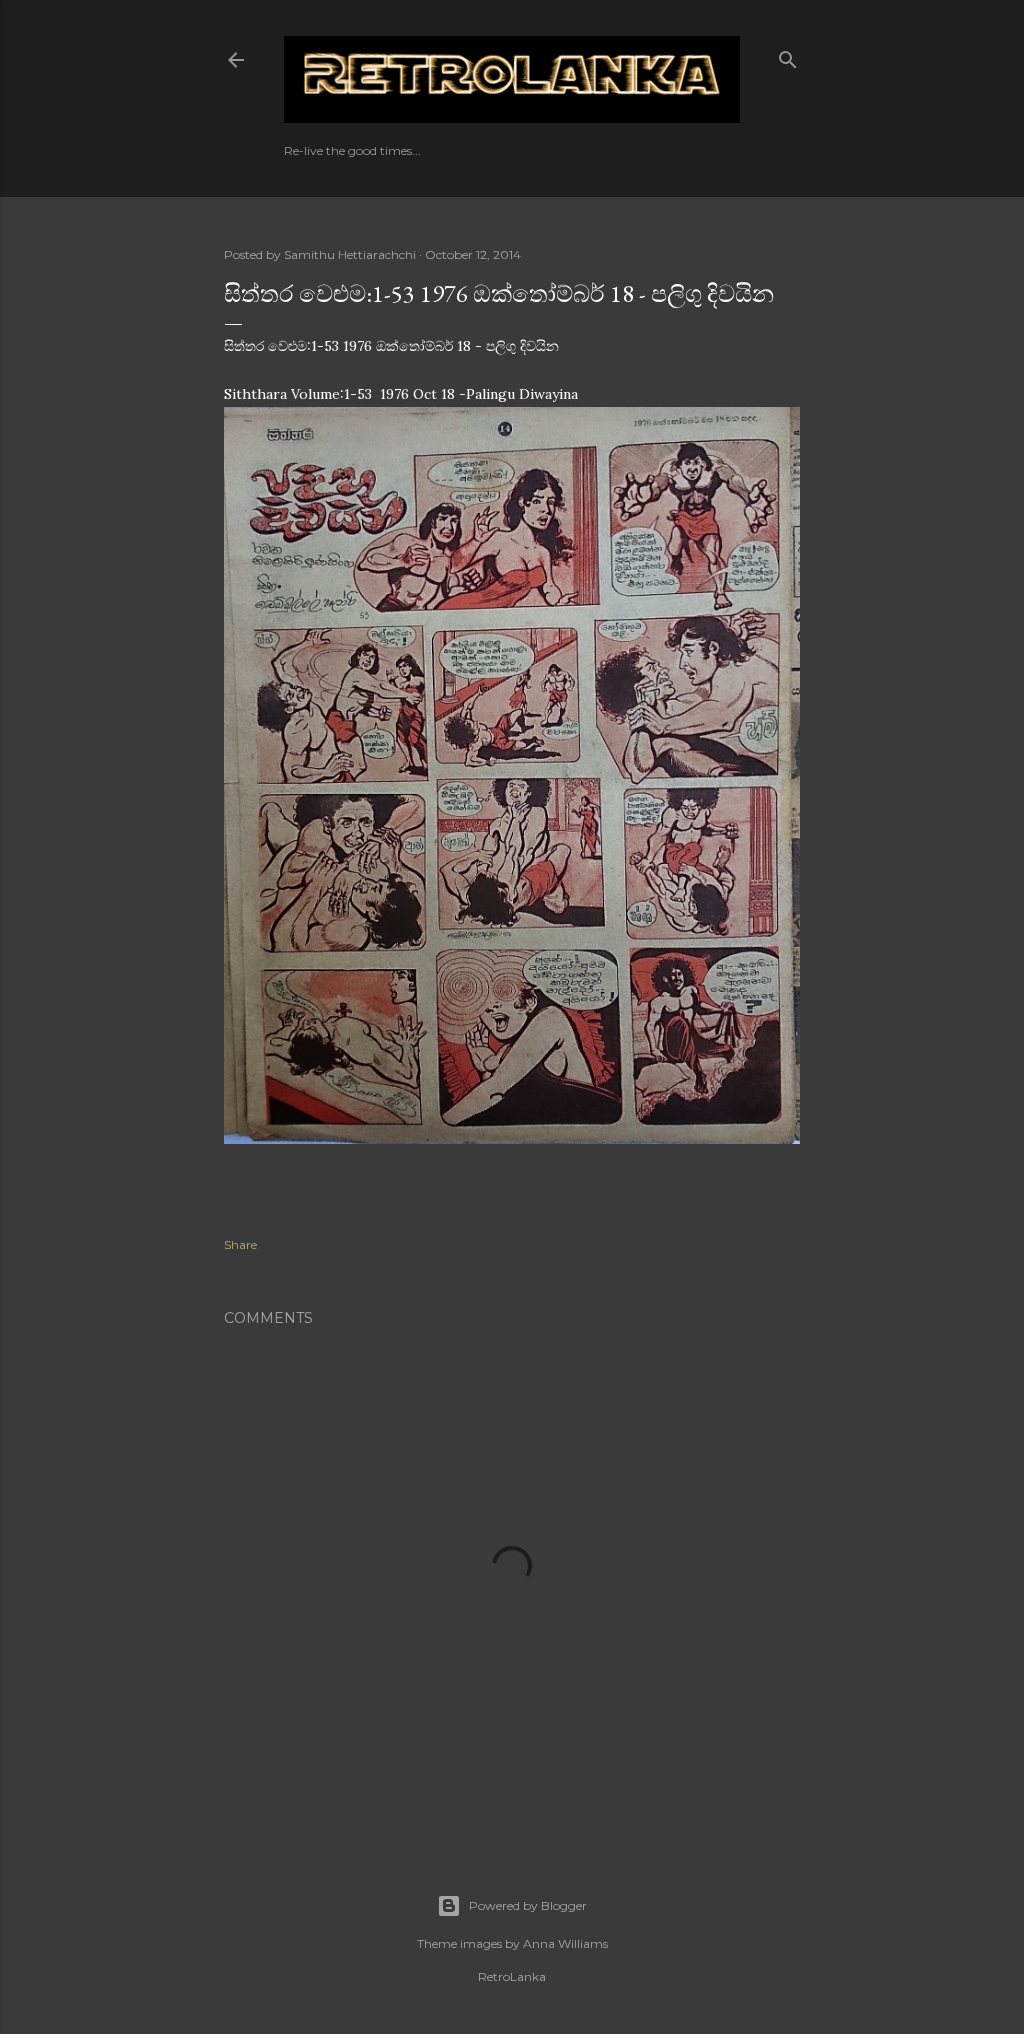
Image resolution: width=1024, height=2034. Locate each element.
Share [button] (240, 1244)
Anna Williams (565, 1943)
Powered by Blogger (528, 1905)
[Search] (788, 55)
